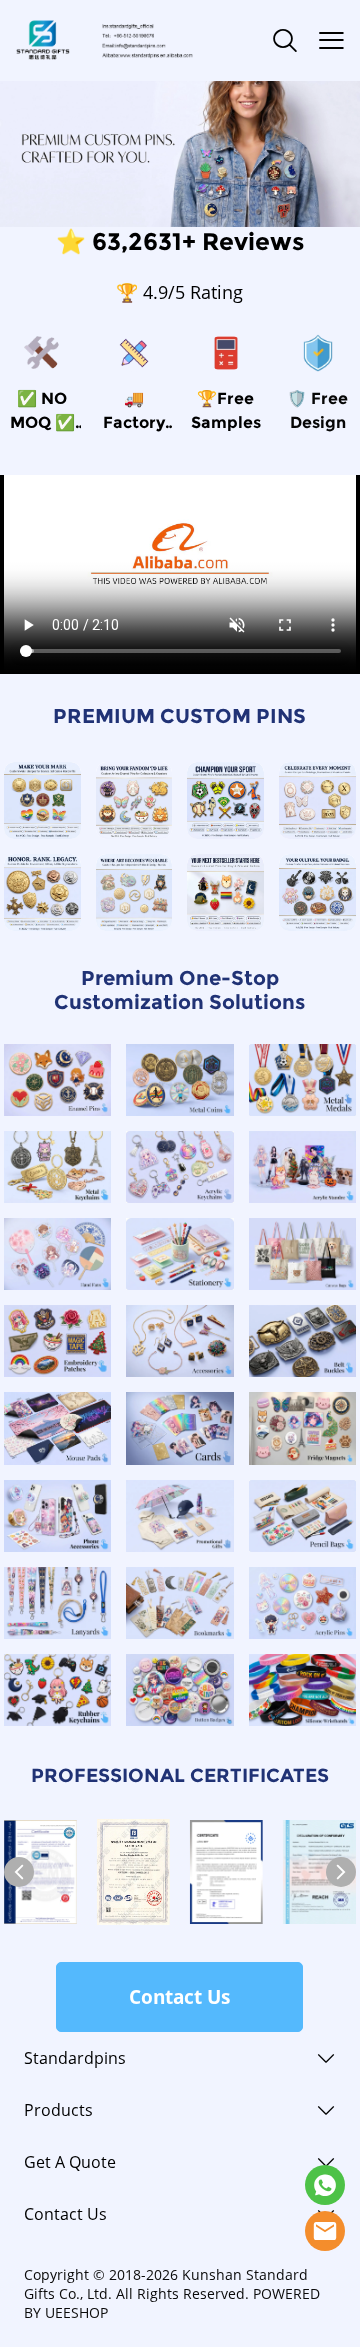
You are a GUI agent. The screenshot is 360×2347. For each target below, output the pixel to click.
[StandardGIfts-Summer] (325, 2185)
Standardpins (75, 2058)
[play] (180, 574)
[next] (341, 1872)
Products (58, 2110)
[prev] (19, 1872)
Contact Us (179, 1997)
